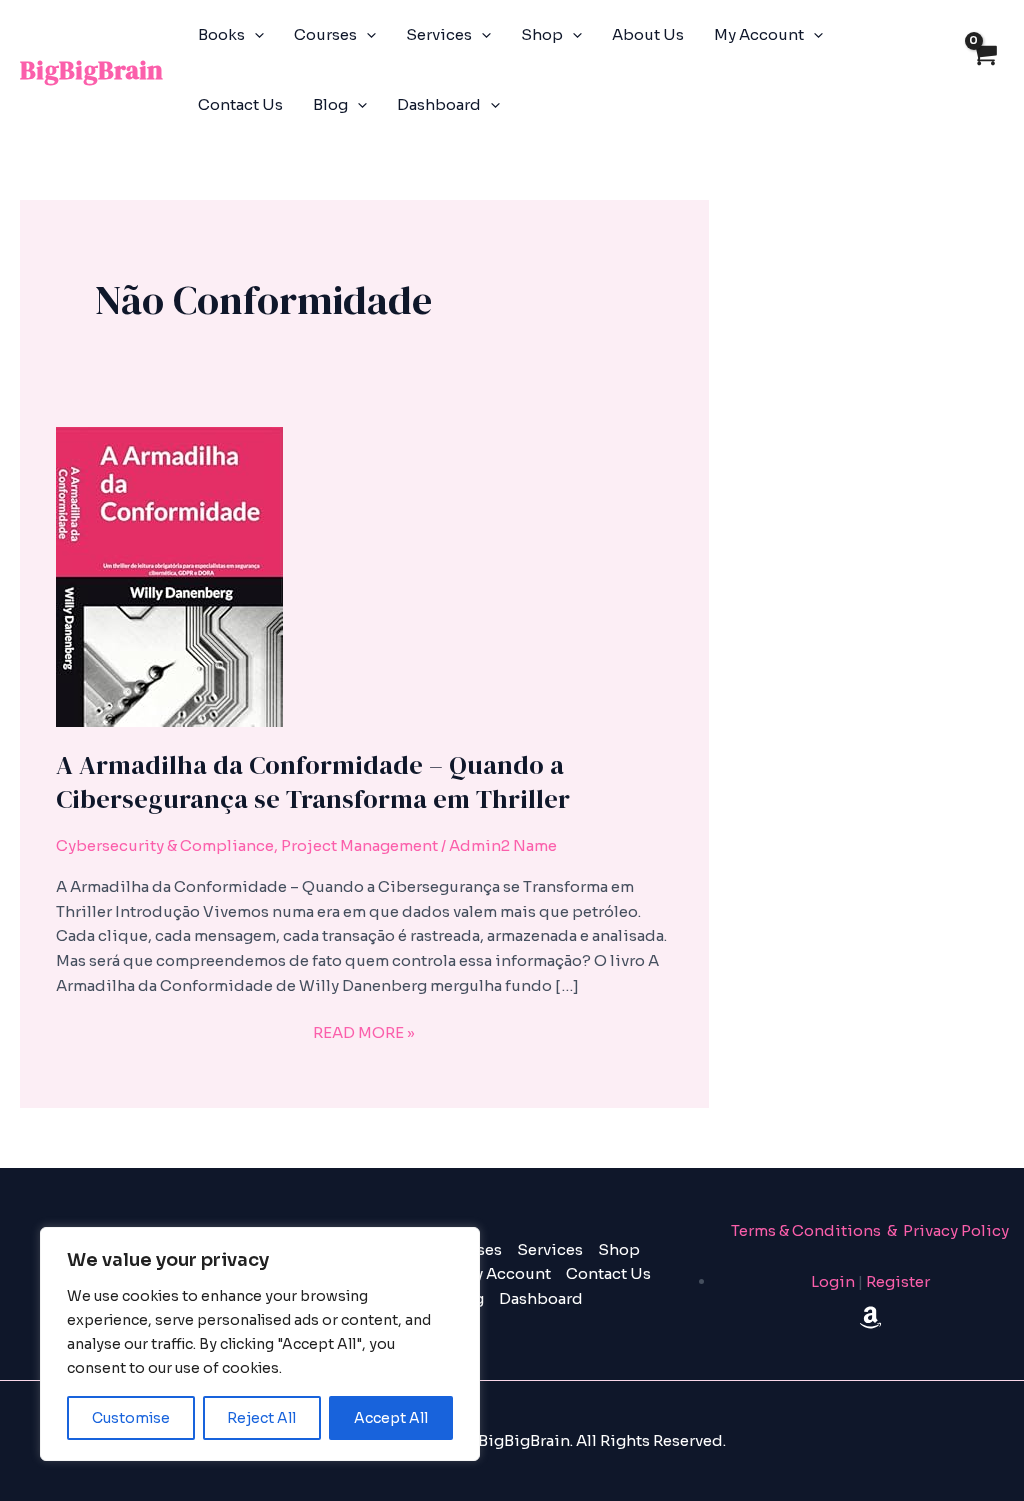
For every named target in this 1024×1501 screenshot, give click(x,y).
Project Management (359, 845)
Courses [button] (325, 34)
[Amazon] (870, 1317)
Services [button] (439, 34)
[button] (254, 35)
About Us (648, 34)
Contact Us (240, 104)
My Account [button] (759, 34)
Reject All (261, 1418)
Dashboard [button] (439, 104)
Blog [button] (330, 104)
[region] (260, 1344)
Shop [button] (542, 34)
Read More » (364, 1031)
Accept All (391, 1418)
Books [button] (221, 34)
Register (898, 1281)
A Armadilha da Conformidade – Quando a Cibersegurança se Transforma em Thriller (313, 782)
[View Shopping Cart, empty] (983, 70)
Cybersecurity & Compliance (165, 845)
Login (833, 1281)
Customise (131, 1418)
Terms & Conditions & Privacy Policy (870, 1230)
